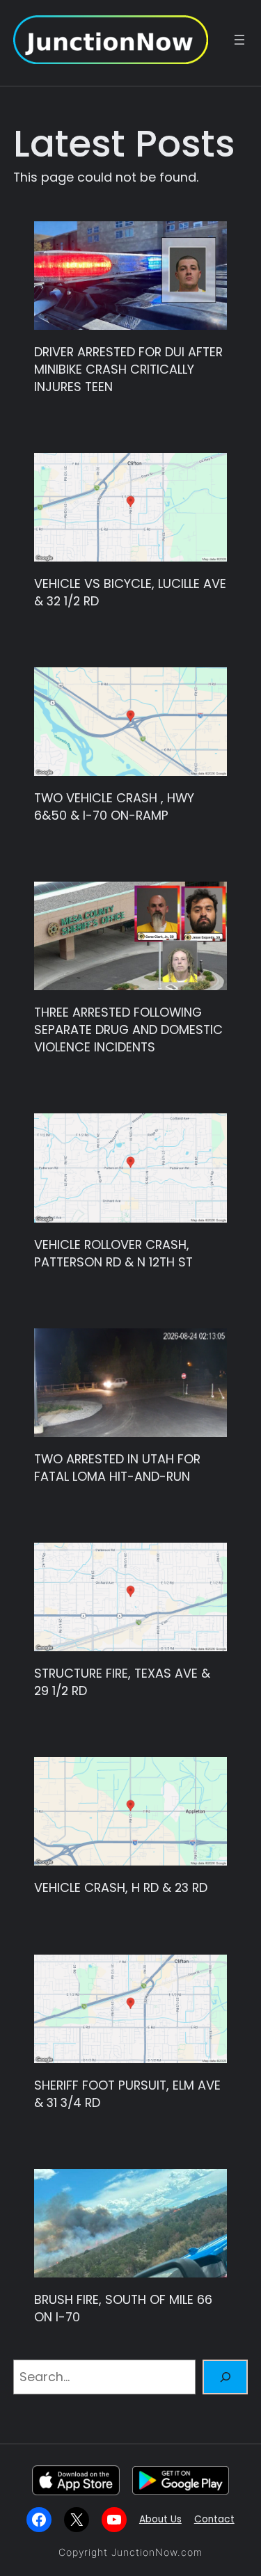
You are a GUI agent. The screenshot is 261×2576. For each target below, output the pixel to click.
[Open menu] (239, 40)
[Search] (226, 2377)
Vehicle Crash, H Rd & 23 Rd (121, 1888)
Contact (214, 2519)
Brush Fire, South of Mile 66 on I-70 (123, 2308)
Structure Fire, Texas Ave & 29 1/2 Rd (122, 1682)
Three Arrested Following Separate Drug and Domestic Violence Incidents (128, 1030)
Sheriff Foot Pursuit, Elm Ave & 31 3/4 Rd (127, 2094)
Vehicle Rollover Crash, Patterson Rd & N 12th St (113, 1254)
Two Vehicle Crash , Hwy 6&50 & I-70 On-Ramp (114, 807)
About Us (160, 2519)
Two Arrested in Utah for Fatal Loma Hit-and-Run (117, 1468)
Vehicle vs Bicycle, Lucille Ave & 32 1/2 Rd (130, 593)
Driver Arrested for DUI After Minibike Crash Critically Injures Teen (128, 369)
